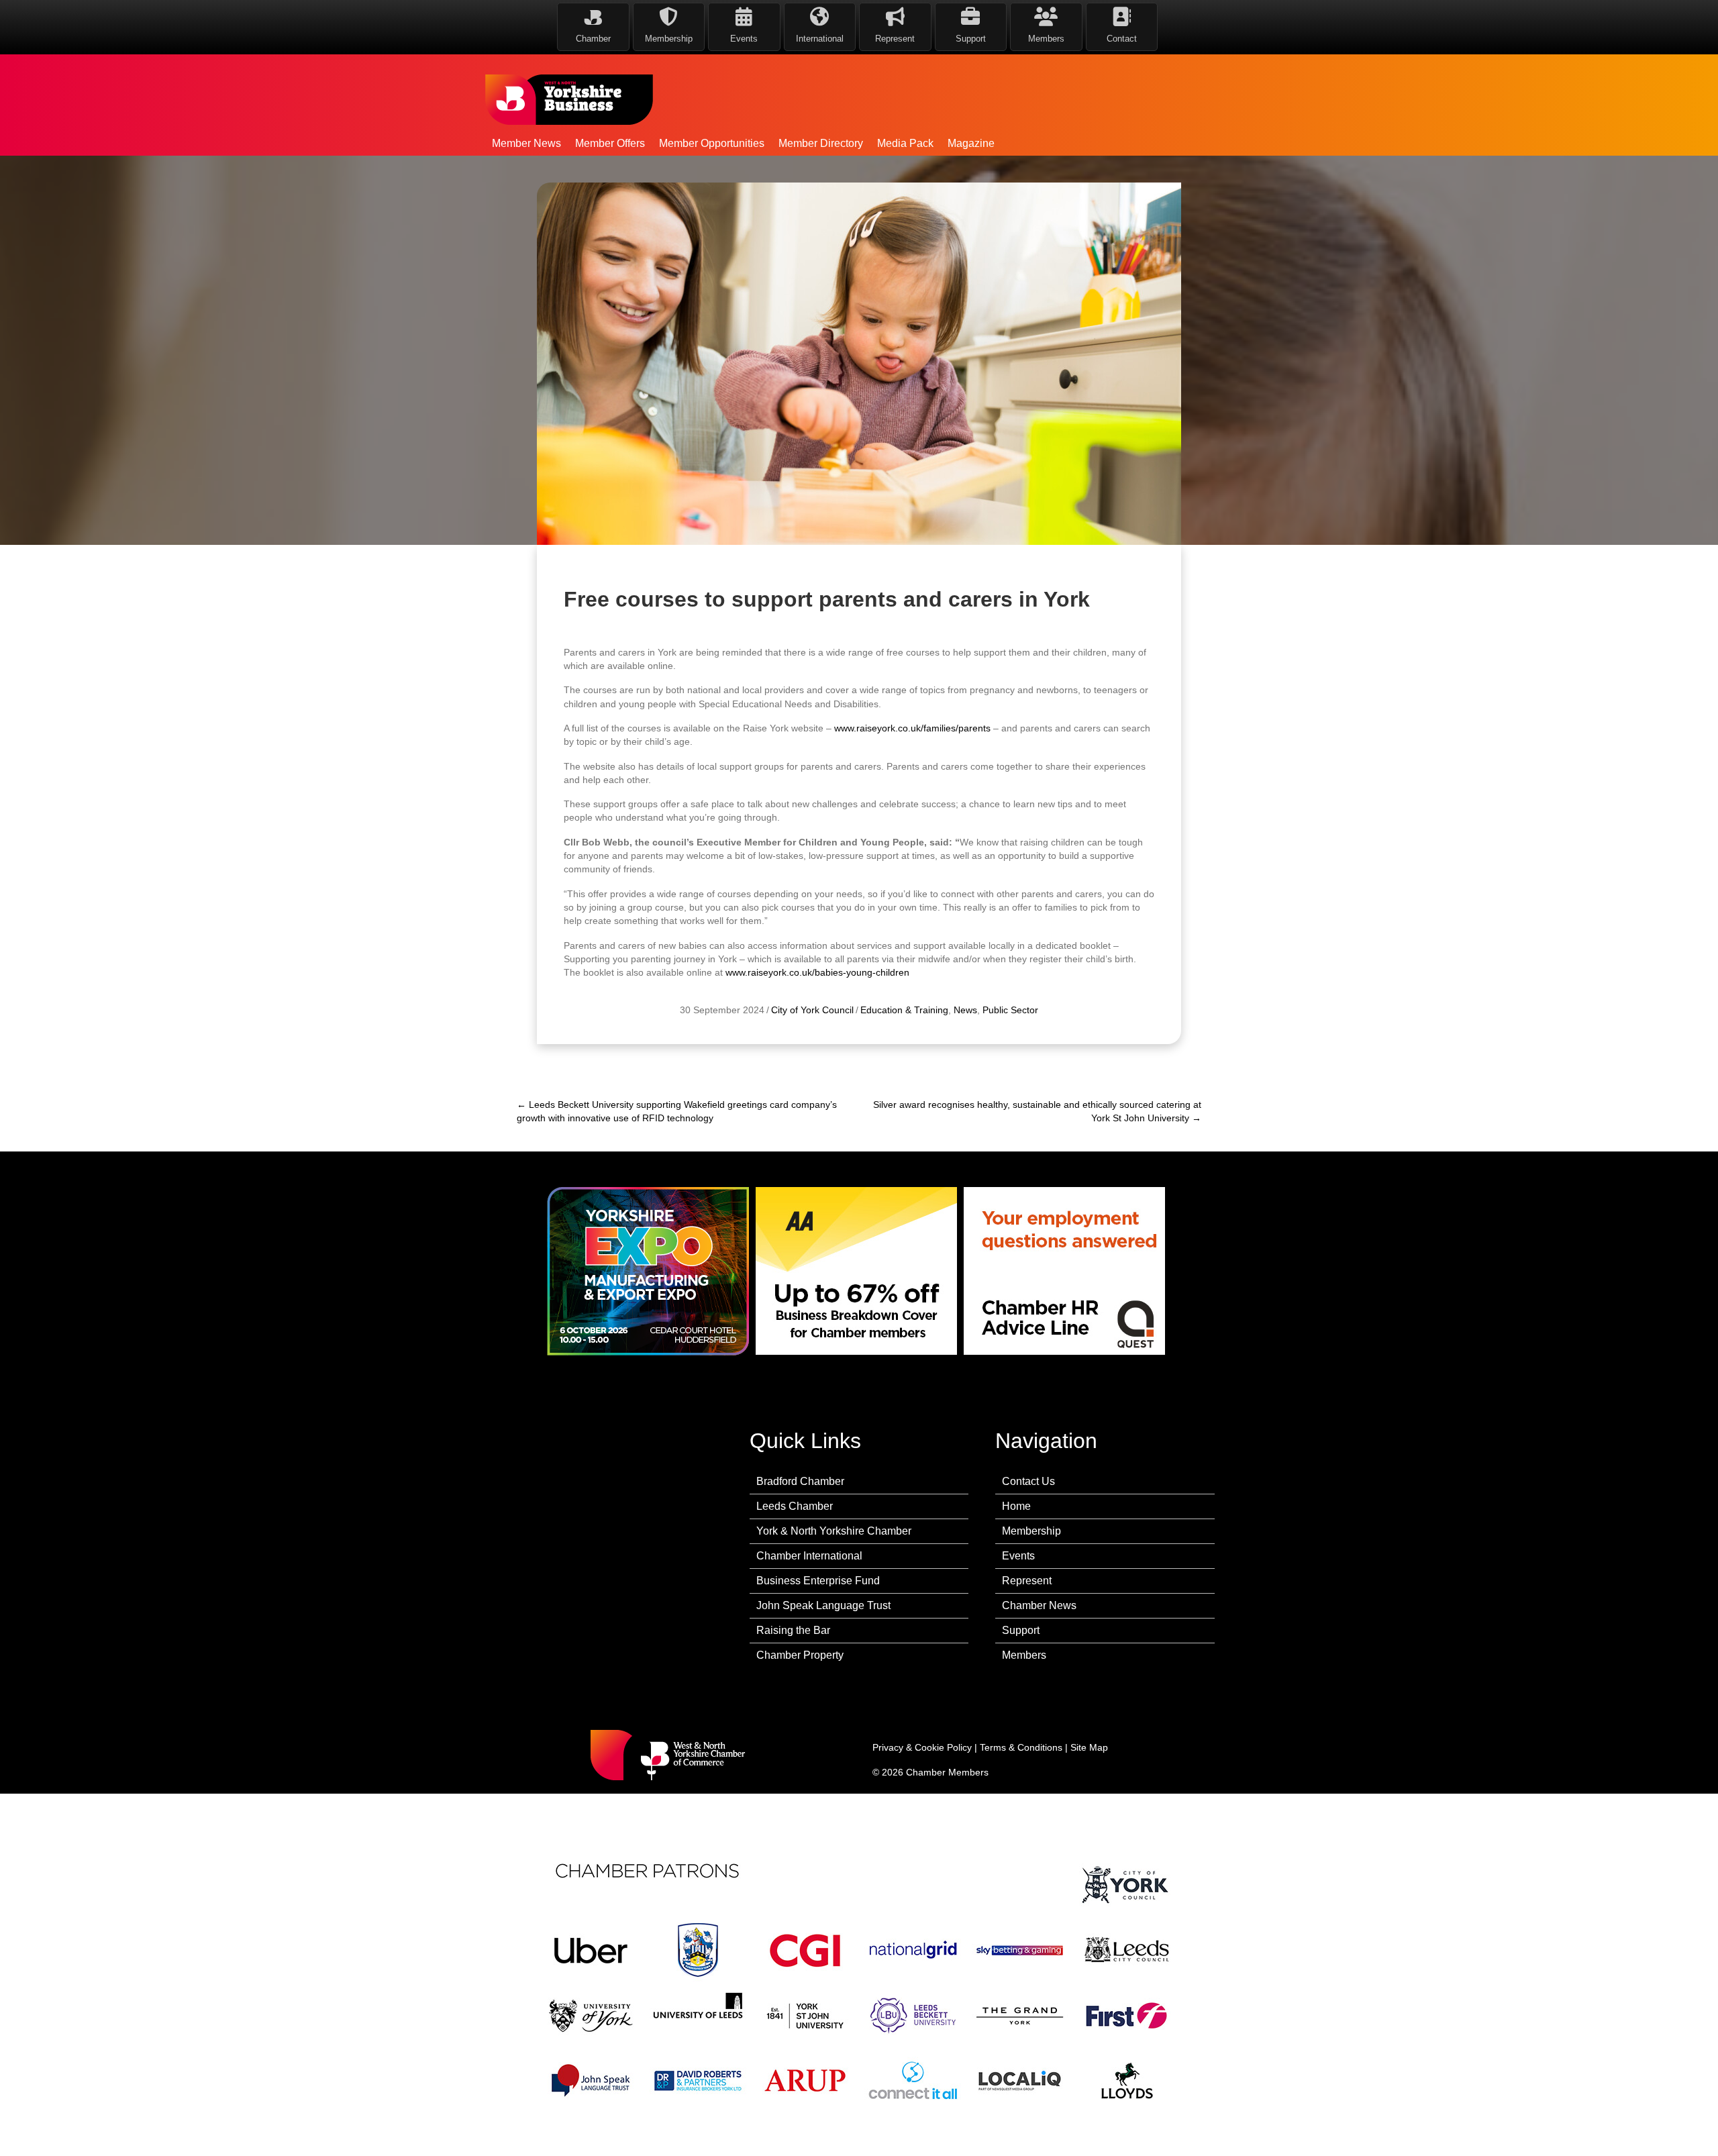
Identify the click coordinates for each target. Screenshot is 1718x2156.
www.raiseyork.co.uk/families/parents (912, 728)
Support (1021, 1630)
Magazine (971, 143)
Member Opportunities (712, 143)
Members (1024, 1655)
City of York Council (812, 1010)
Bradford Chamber (800, 1481)
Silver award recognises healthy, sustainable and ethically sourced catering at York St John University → (1037, 1111)
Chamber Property (800, 1655)
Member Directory (821, 143)
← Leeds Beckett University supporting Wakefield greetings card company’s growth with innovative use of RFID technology (677, 1111)
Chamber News (1039, 1605)
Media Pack (905, 143)
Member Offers (610, 143)
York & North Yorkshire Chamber (834, 1531)
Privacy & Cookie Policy (922, 1747)
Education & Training (904, 1010)
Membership (1031, 1531)
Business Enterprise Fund (818, 1581)
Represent (1027, 1581)
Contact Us (1028, 1481)
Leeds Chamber (795, 1506)
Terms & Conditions (1021, 1747)
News (965, 1010)
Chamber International (809, 1556)
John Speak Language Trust (823, 1605)
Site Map (1089, 1747)
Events (1018, 1556)
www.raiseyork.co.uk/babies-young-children (817, 972)
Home (1016, 1506)
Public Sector (1010, 1010)
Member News (526, 143)
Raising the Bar (793, 1630)
